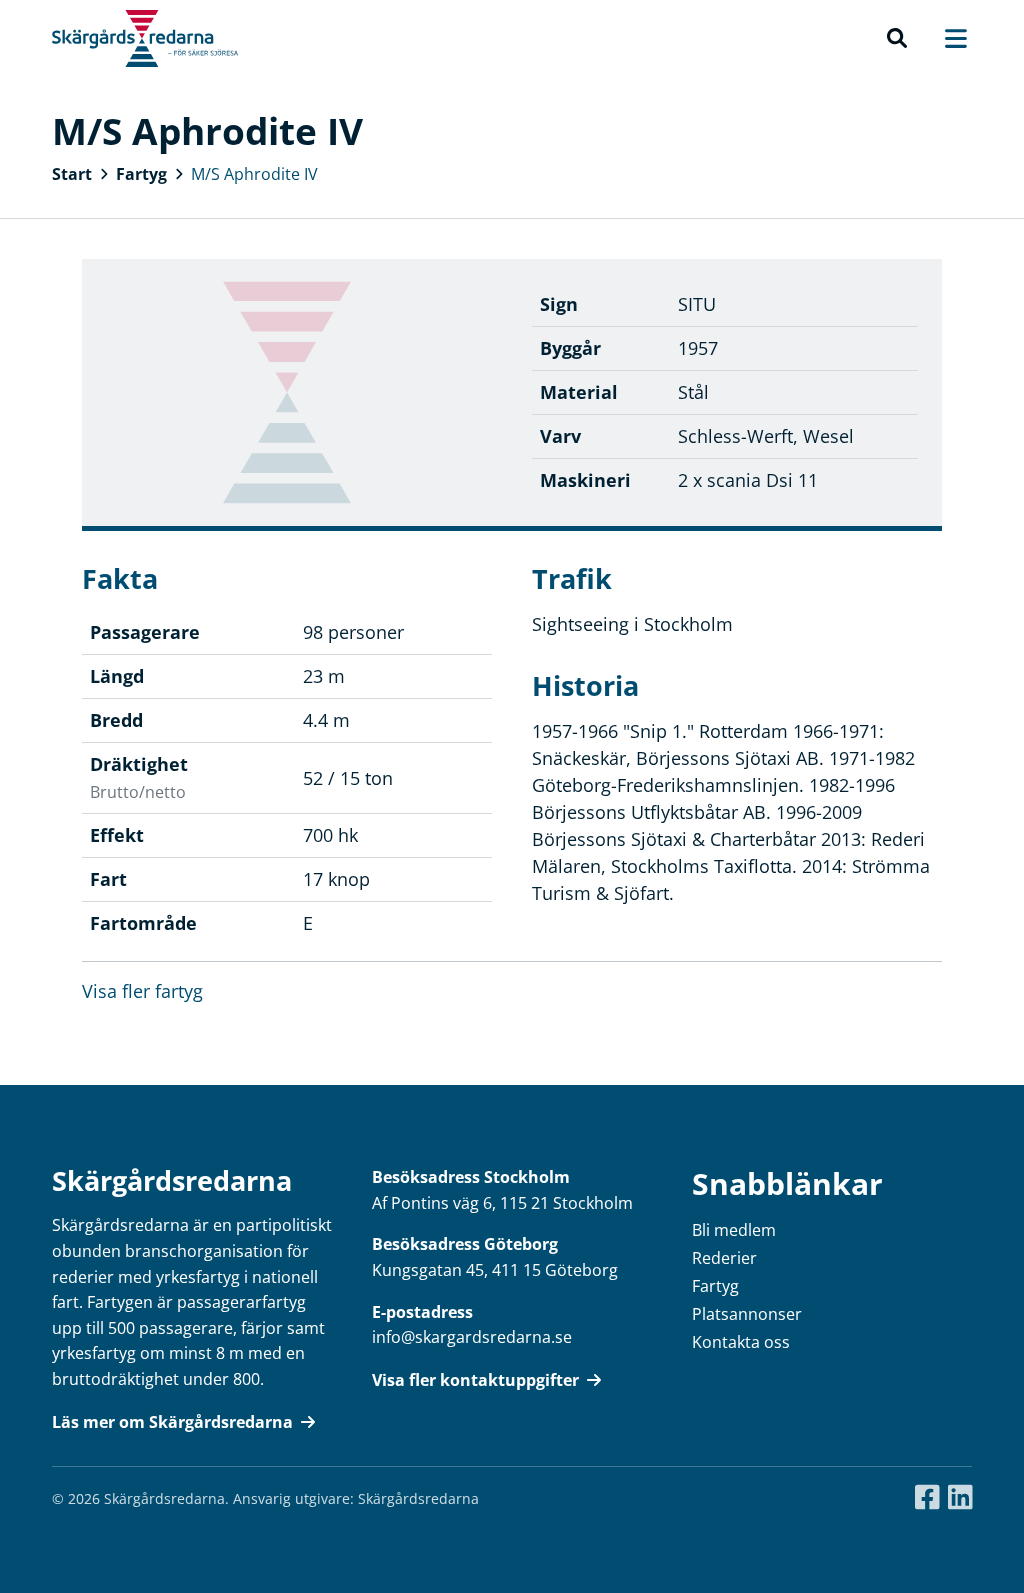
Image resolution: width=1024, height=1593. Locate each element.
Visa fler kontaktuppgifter (475, 1380)
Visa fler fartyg (142, 991)
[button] (897, 39)
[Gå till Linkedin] (960, 1498)
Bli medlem (734, 1230)
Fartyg (141, 174)
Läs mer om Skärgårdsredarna (172, 1422)
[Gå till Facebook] (927, 1498)
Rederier (724, 1258)
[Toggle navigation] (946, 38)
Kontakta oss (741, 1342)
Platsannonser (747, 1314)
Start (72, 174)
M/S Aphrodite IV (254, 174)
